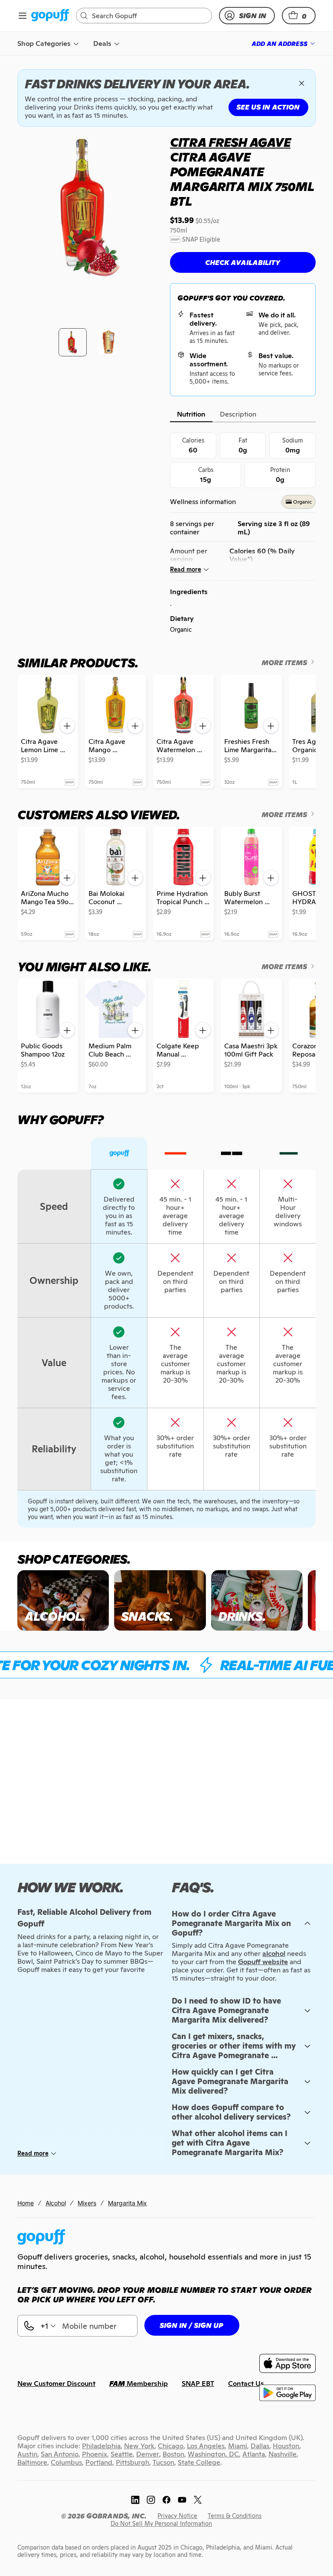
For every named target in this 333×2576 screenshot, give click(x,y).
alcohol (274, 1954)
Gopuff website (263, 1962)
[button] (299, 16)
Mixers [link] (87, 2203)
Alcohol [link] (56, 2203)
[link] (50, 16)
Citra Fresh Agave (230, 142)
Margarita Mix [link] (127, 2203)
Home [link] (26, 2203)
